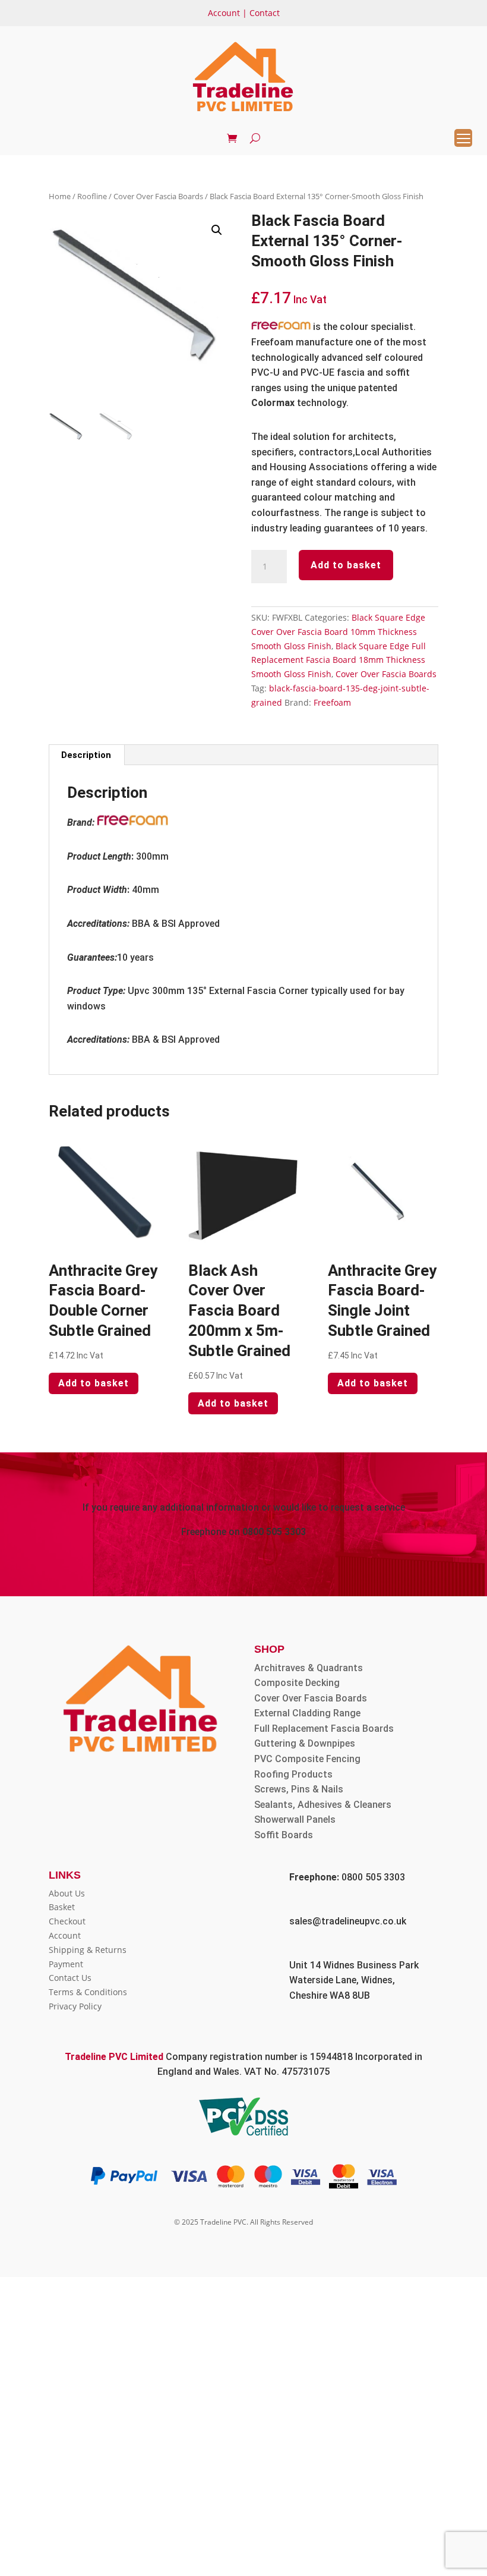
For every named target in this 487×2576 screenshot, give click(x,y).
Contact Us (70, 1978)
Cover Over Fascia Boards (158, 196)
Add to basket (346, 565)
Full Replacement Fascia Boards (324, 1729)
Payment (66, 1964)
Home (60, 196)
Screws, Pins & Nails (299, 1789)
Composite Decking (297, 1683)
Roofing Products (293, 1774)
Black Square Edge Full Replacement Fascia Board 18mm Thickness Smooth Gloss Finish (339, 660)
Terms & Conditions (88, 1992)
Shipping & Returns (88, 1950)
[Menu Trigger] (463, 138)
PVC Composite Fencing (307, 1759)
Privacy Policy (75, 2006)
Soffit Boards (284, 1835)
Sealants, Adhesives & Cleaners (323, 1805)
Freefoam (332, 702)
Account (224, 13)
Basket (62, 1907)
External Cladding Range (307, 1713)
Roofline (92, 196)
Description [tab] (86, 755)
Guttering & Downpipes (305, 1743)
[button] (217, 230)
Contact (265, 13)
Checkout (67, 1921)
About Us (67, 1893)
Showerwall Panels (295, 1819)
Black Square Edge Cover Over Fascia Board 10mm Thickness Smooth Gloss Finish (338, 632)
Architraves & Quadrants (309, 1668)
